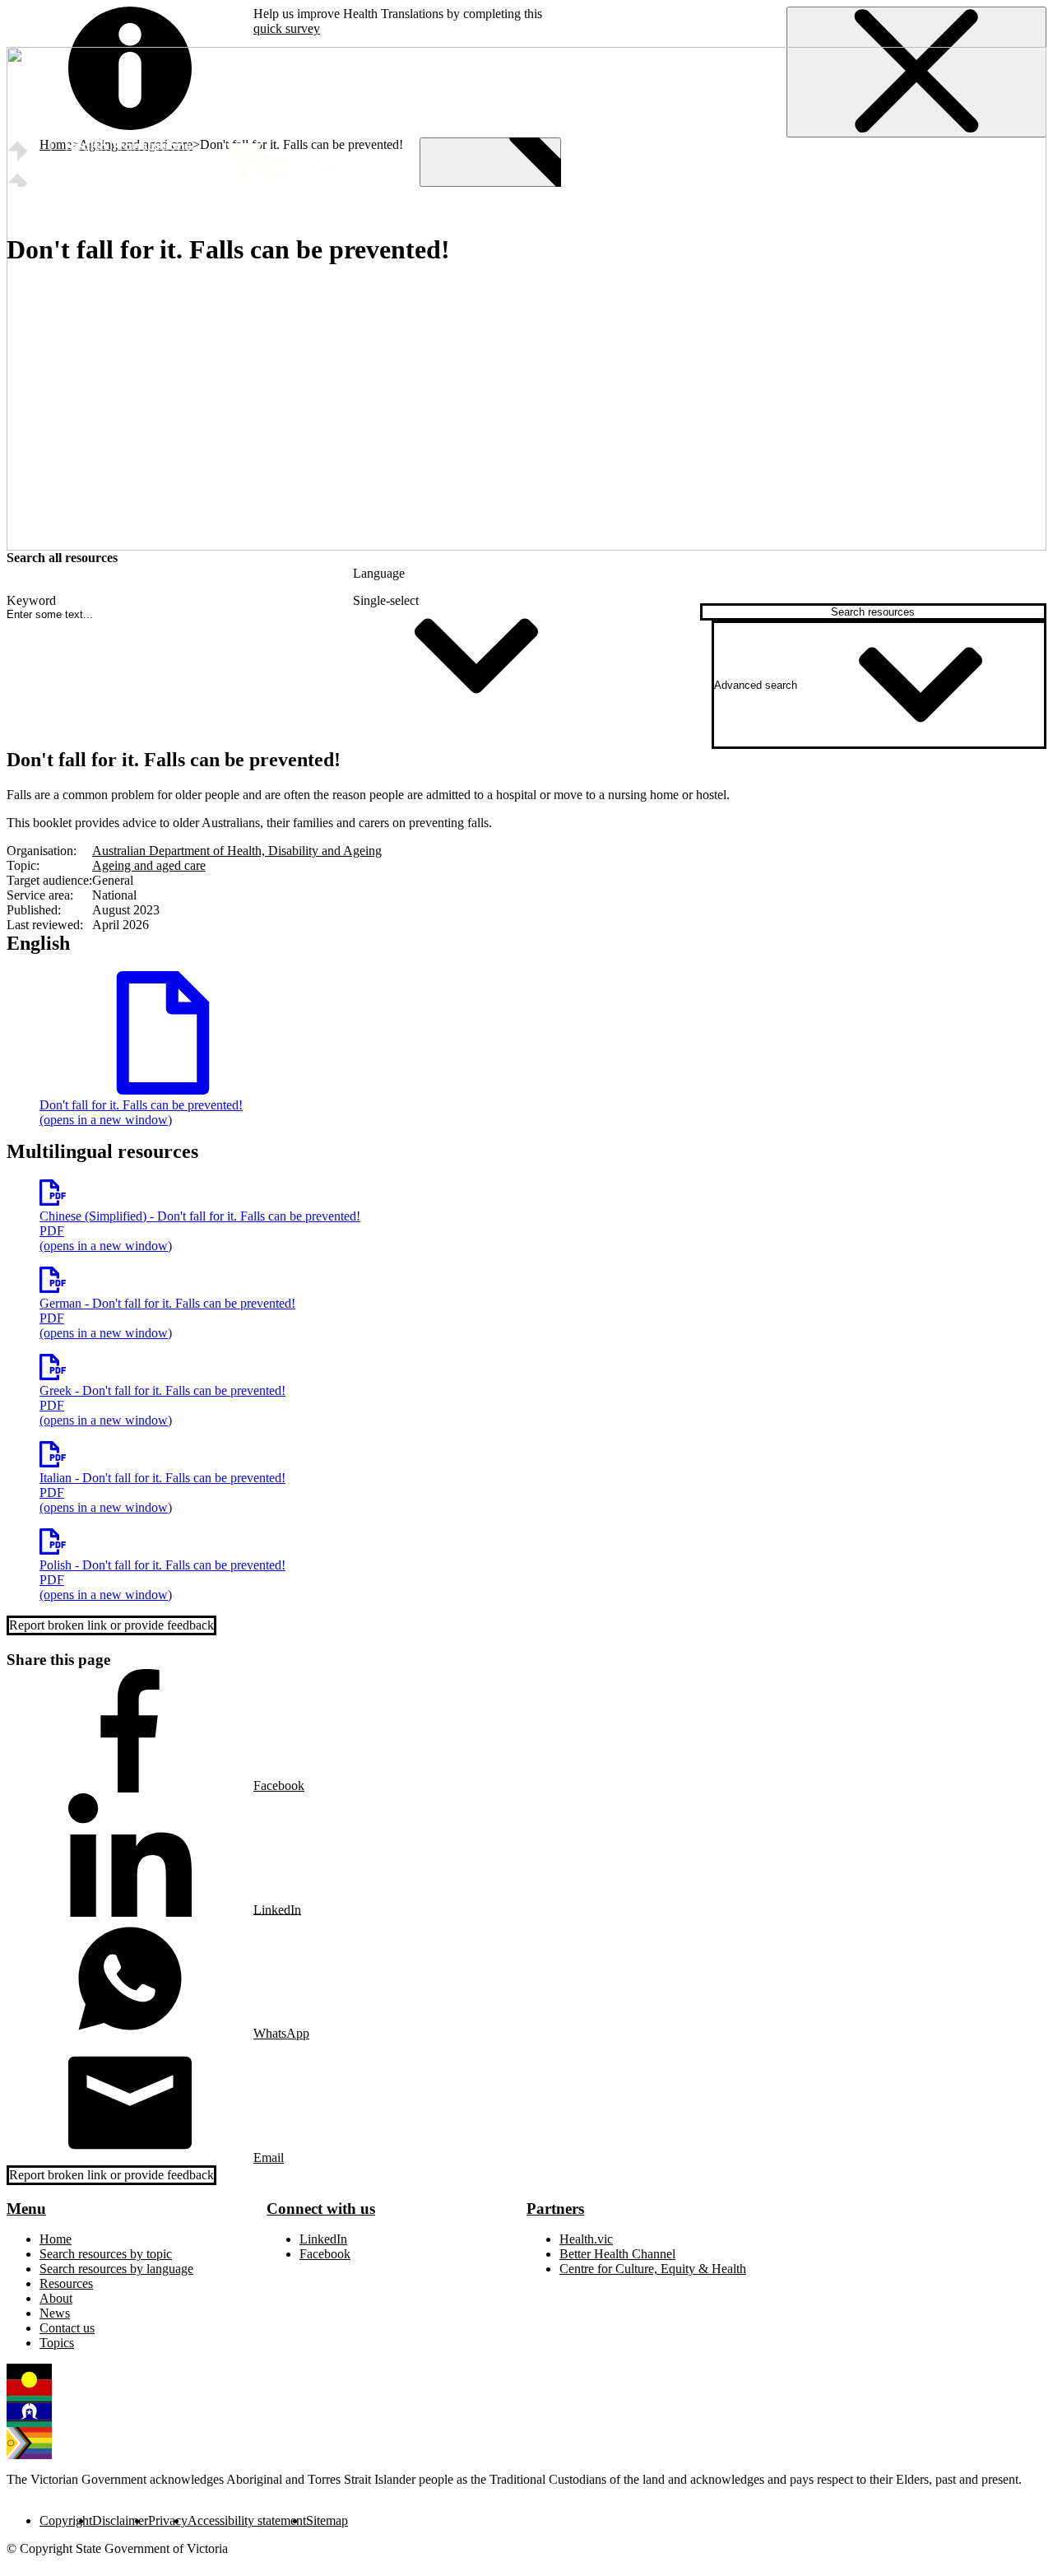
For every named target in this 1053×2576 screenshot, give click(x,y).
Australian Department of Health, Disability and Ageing (237, 851)
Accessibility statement (247, 2520)
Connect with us (321, 2209)
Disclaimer (120, 2520)
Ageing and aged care (149, 865)
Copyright (66, 2520)
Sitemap (327, 2520)
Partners (555, 2209)
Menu (26, 2209)
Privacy (168, 2520)
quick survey (287, 28)
